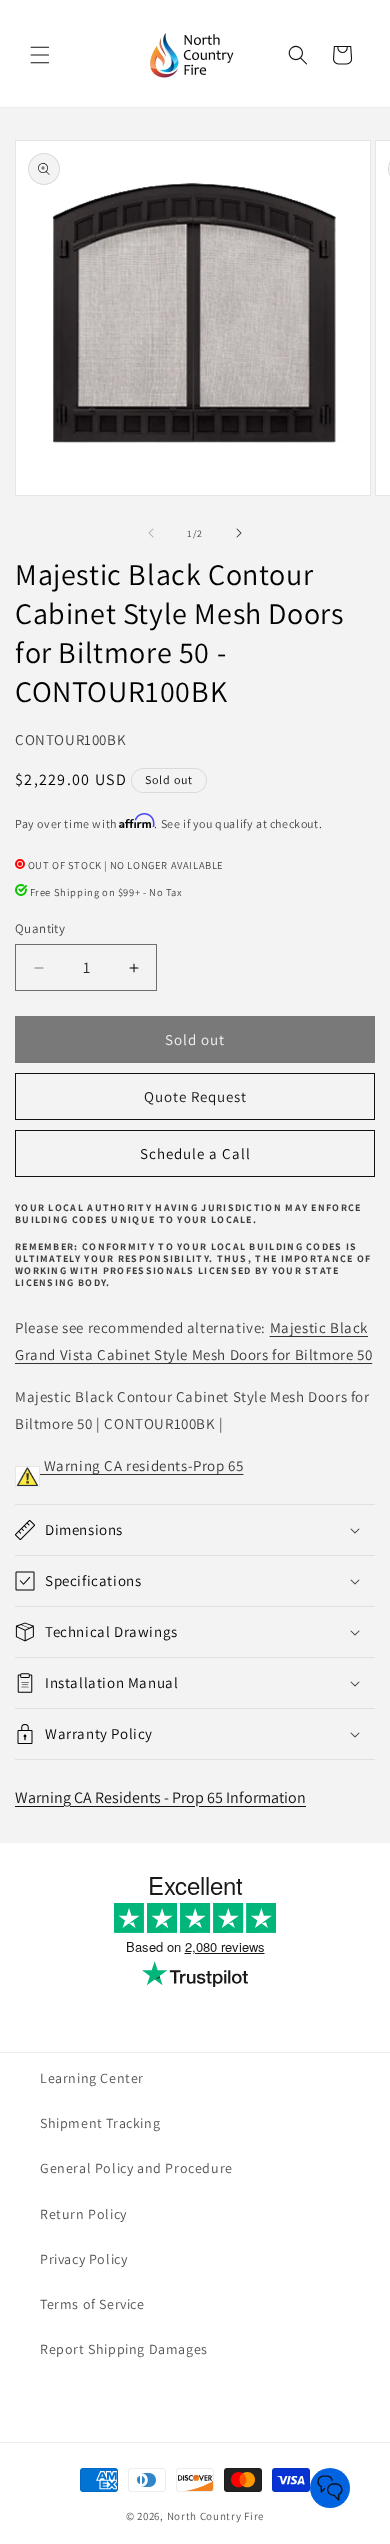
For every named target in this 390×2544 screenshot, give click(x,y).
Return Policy (83, 2214)
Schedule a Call (195, 1153)
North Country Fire (216, 2516)
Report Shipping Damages (124, 2349)
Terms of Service (92, 2304)
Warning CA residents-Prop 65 (141, 1465)
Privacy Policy (83, 2259)
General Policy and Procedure (136, 2168)
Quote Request (195, 1096)
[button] (40, 55)
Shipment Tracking (100, 2123)
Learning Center (92, 2078)
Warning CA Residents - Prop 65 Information (160, 1797)
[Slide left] (151, 533)
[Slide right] (239, 533)
